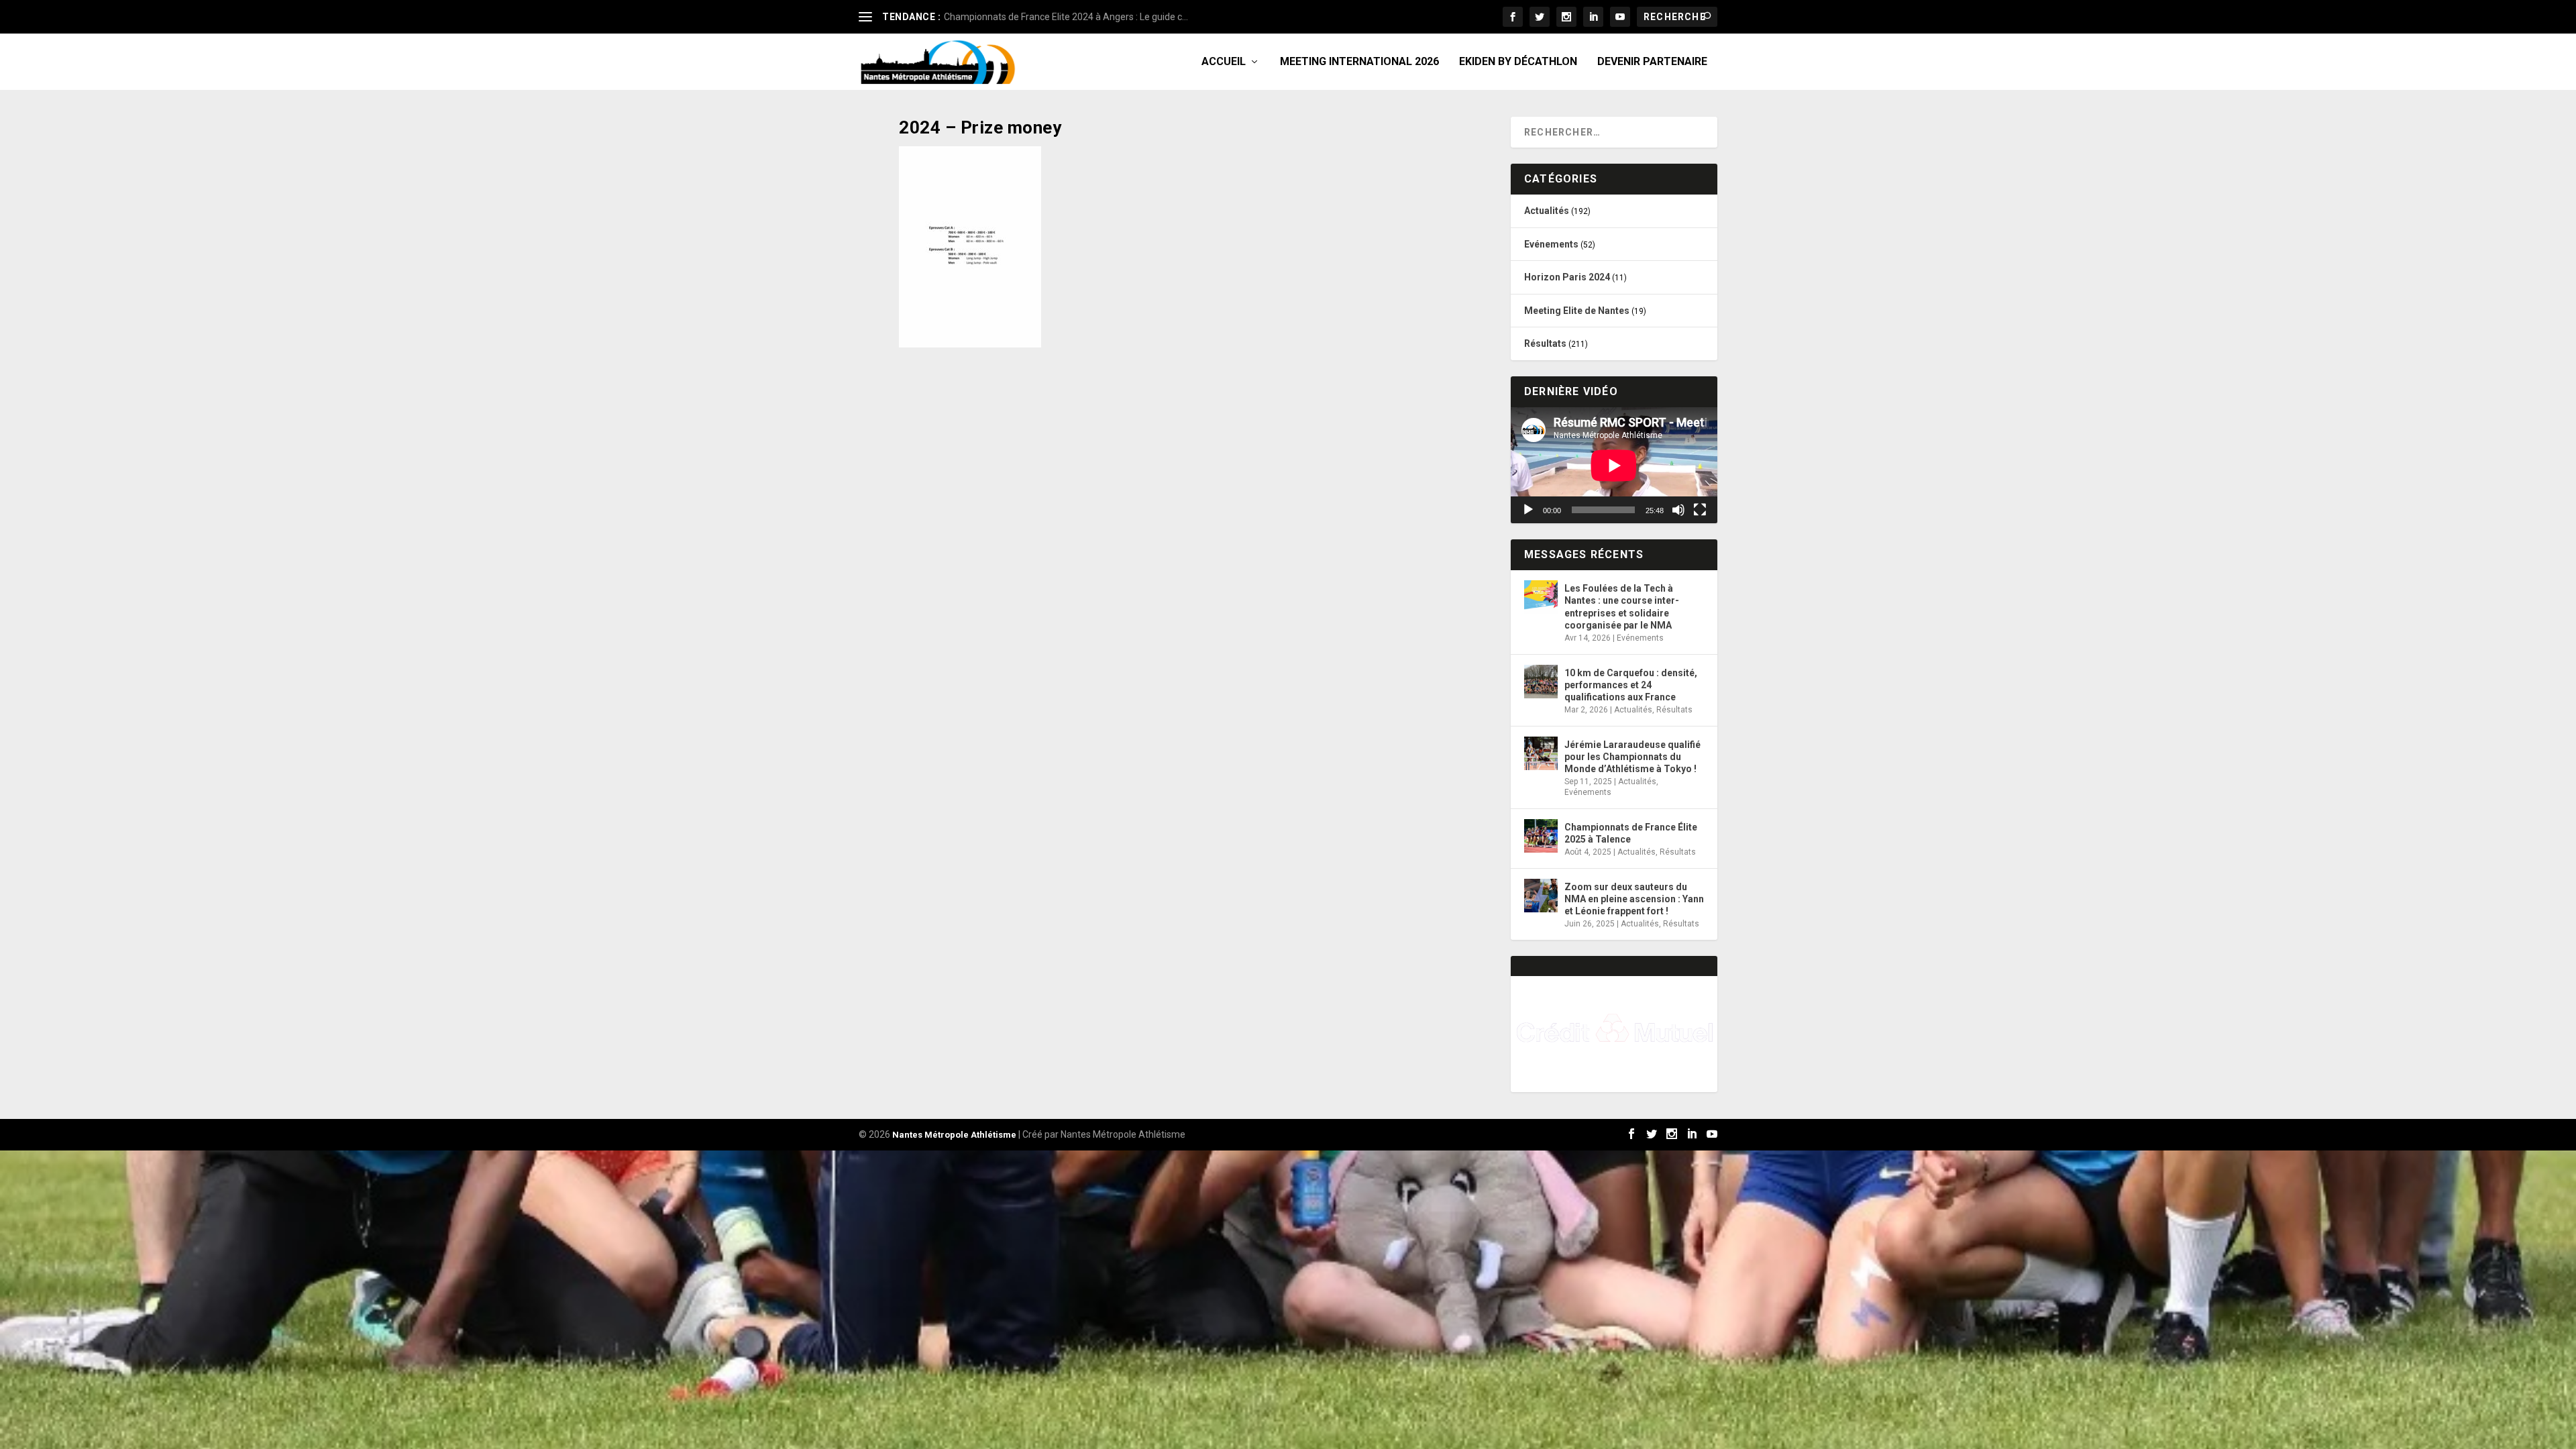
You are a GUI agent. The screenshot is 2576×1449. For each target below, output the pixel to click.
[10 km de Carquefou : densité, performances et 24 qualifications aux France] (1541, 682)
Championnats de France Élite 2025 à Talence (1631, 833)
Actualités (1547, 211)
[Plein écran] (1700, 510)
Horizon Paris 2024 (1567, 277)
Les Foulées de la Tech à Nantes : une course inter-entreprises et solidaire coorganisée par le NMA (1622, 607)
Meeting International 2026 (1359, 62)
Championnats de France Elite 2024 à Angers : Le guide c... (1066, 17)
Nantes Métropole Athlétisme (954, 1135)
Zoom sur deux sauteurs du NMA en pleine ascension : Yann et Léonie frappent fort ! (1634, 899)
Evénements (1551, 244)
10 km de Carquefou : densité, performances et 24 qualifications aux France (1631, 685)
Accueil (1224, 62)
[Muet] (1678, 510)
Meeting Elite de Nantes (1577, 311)
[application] (1614, 465)
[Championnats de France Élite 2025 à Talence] (1541, 836)
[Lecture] (1528, 510)
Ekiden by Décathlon (1518, 62)
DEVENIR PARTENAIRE (1652, 62)
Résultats (1545, 343)
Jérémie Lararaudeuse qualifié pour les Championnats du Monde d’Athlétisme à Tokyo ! (1632, 757)
